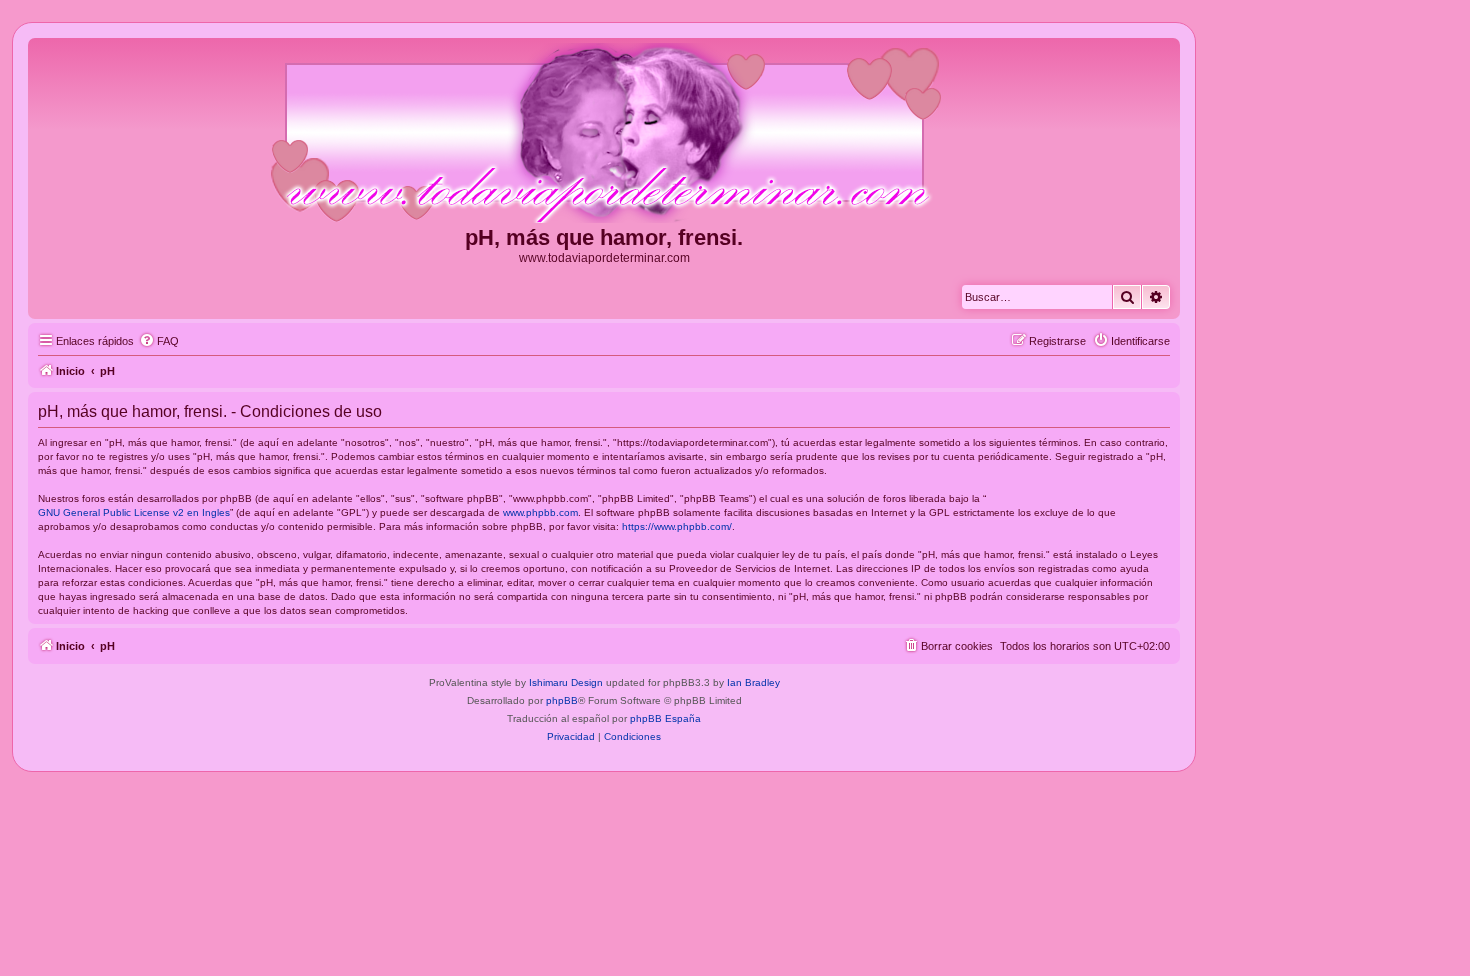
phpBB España (665, 718)
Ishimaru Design (566, 682)
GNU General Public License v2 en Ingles (134, 512)
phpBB (562, 700)
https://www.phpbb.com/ (677, 526)
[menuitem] (159, 341)
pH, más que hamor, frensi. (604, 237)
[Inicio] (604, 134)
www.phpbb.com (540, 512)
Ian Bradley (753, 682)
